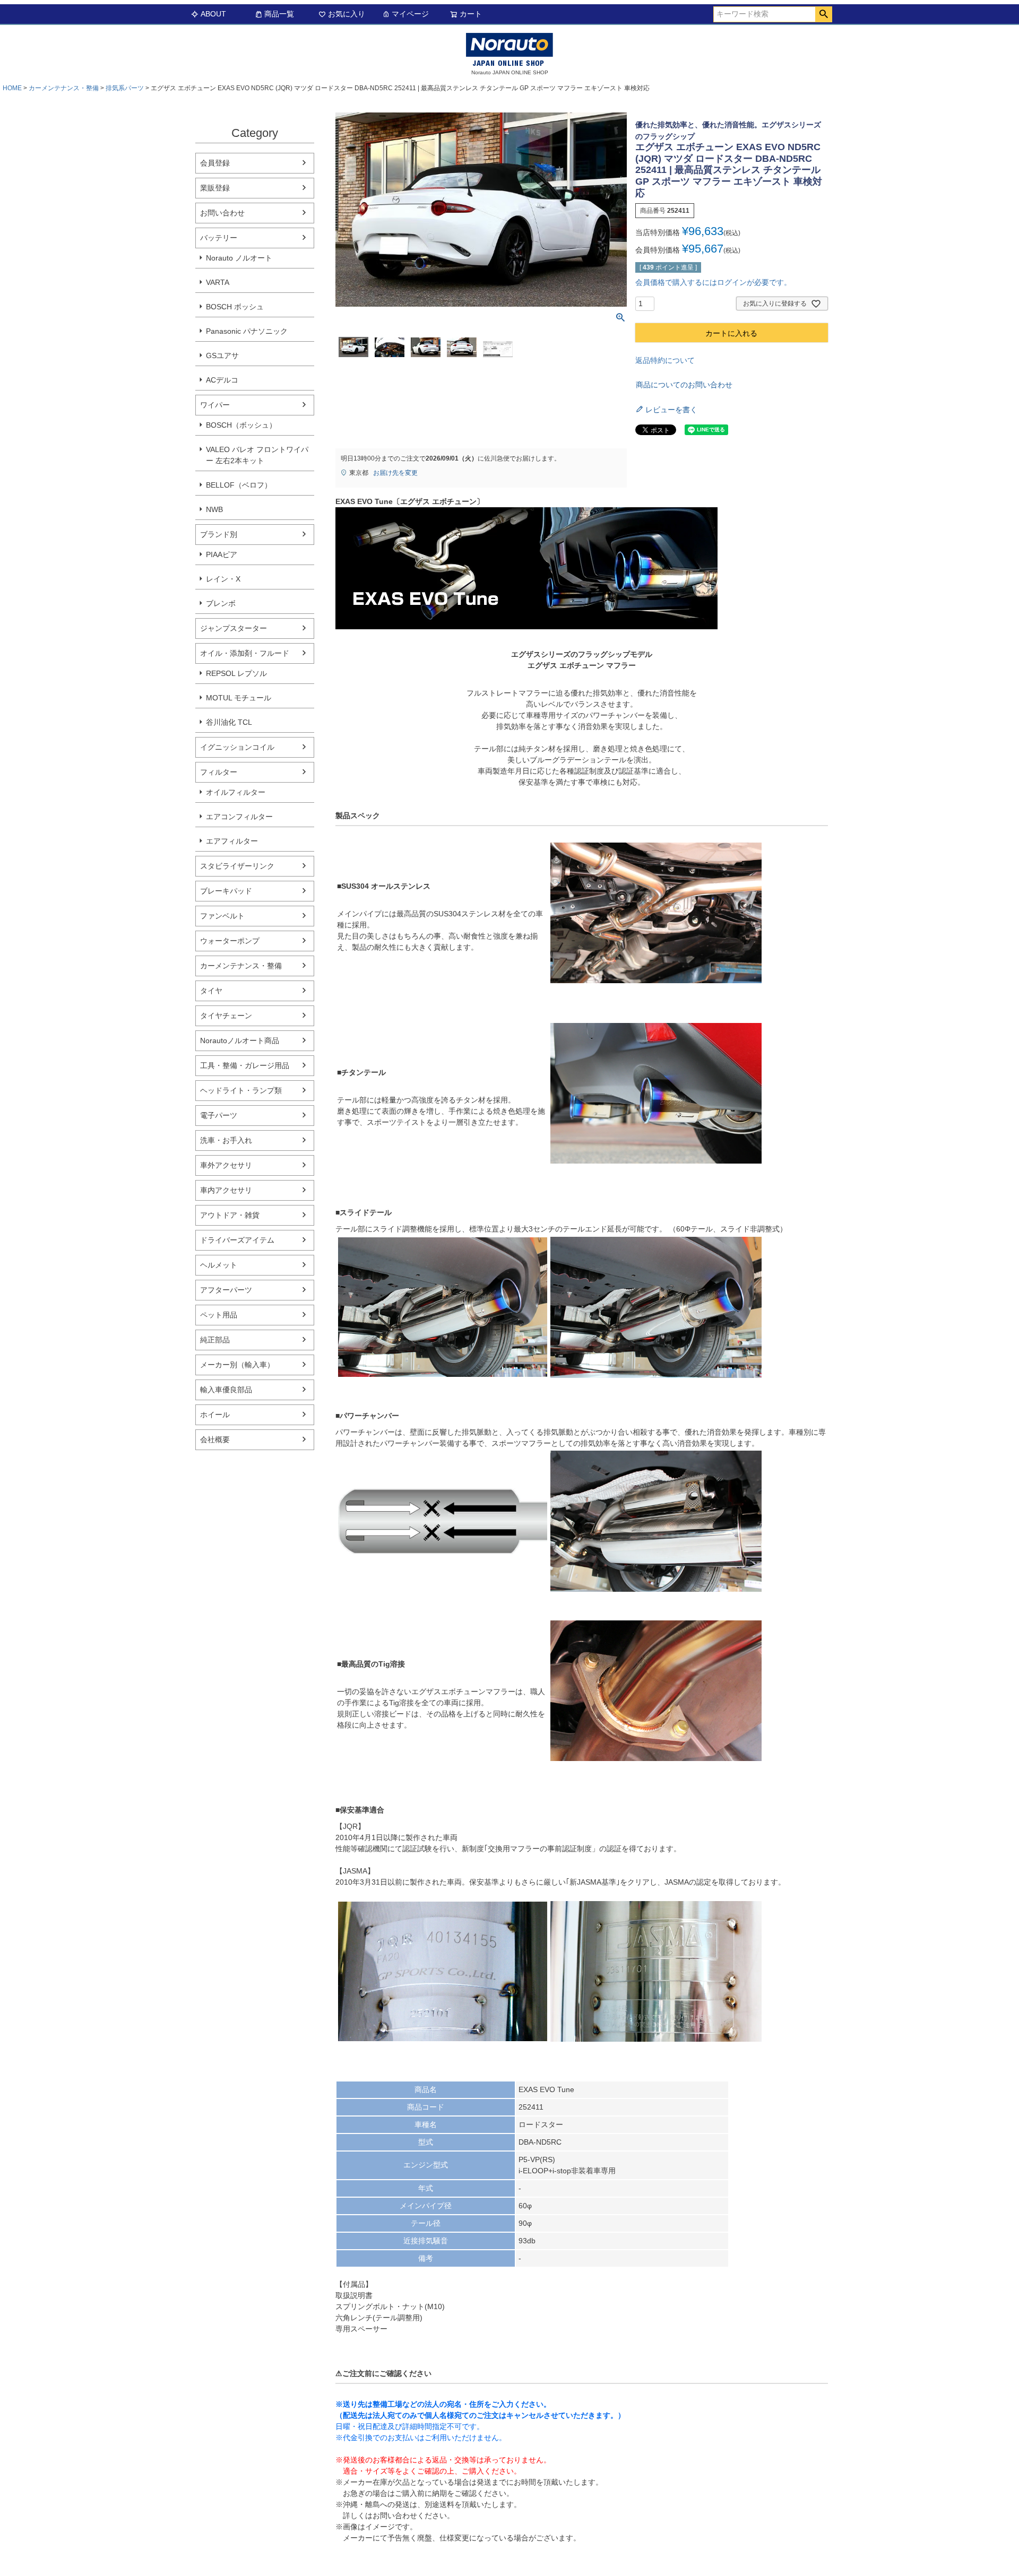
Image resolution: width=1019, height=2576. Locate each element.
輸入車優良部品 (226, 1390)
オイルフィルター (236, 792)
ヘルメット (219, 1265)
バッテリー (219, 238)
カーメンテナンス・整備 (64, 88)
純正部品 (215, 1340)
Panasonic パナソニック (247, 331)
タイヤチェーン (226, 1016)
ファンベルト (222, 916)
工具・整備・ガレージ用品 (245, 1065)
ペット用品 (219, 1315)
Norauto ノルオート (239, 258)
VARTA (218, 282)
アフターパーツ (226, 1290)
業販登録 (215, 188)
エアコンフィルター (239, 817)
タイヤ (211, 991)
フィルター (219, 772)
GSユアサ (222, 355)
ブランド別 (219, 534)
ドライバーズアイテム (237, 1240)
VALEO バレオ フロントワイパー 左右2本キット (257, 455)
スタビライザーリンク (237, 866)
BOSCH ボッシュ (235, 307)
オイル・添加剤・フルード (245, 653)
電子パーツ (219, 1115)
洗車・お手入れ (226, 1140)
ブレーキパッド (226, 891)
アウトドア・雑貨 (230, 1215)
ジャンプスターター (234, 628)
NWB (214, 509)
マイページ (410, 14)
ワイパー (215, 405)
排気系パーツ (125, 88)
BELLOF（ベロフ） (239, 485)
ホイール (215, 1415)
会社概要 (215, 1439)
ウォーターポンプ (230, 941)
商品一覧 (279, 14)
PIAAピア (222, 554)
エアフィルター (232, 841)
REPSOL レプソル (236, 673)
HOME (12, 88)
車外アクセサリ (226, 1165)
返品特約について (665, 360)
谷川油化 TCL (229, 722)
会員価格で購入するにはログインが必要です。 (713, 282)
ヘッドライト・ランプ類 (241, 1090)
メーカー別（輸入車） (237, 1365)
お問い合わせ (222, 213)
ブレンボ (221, 603)
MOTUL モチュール (239, 698)
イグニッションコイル (237, 747)
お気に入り (347, 14)
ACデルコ (222, 380)
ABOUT (213, 14)
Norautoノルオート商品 (240, 1040)
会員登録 (215, 163)
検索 (823, 14)
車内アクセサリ (226, 1190)
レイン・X (223, 579)
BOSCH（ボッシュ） (241, 425)
